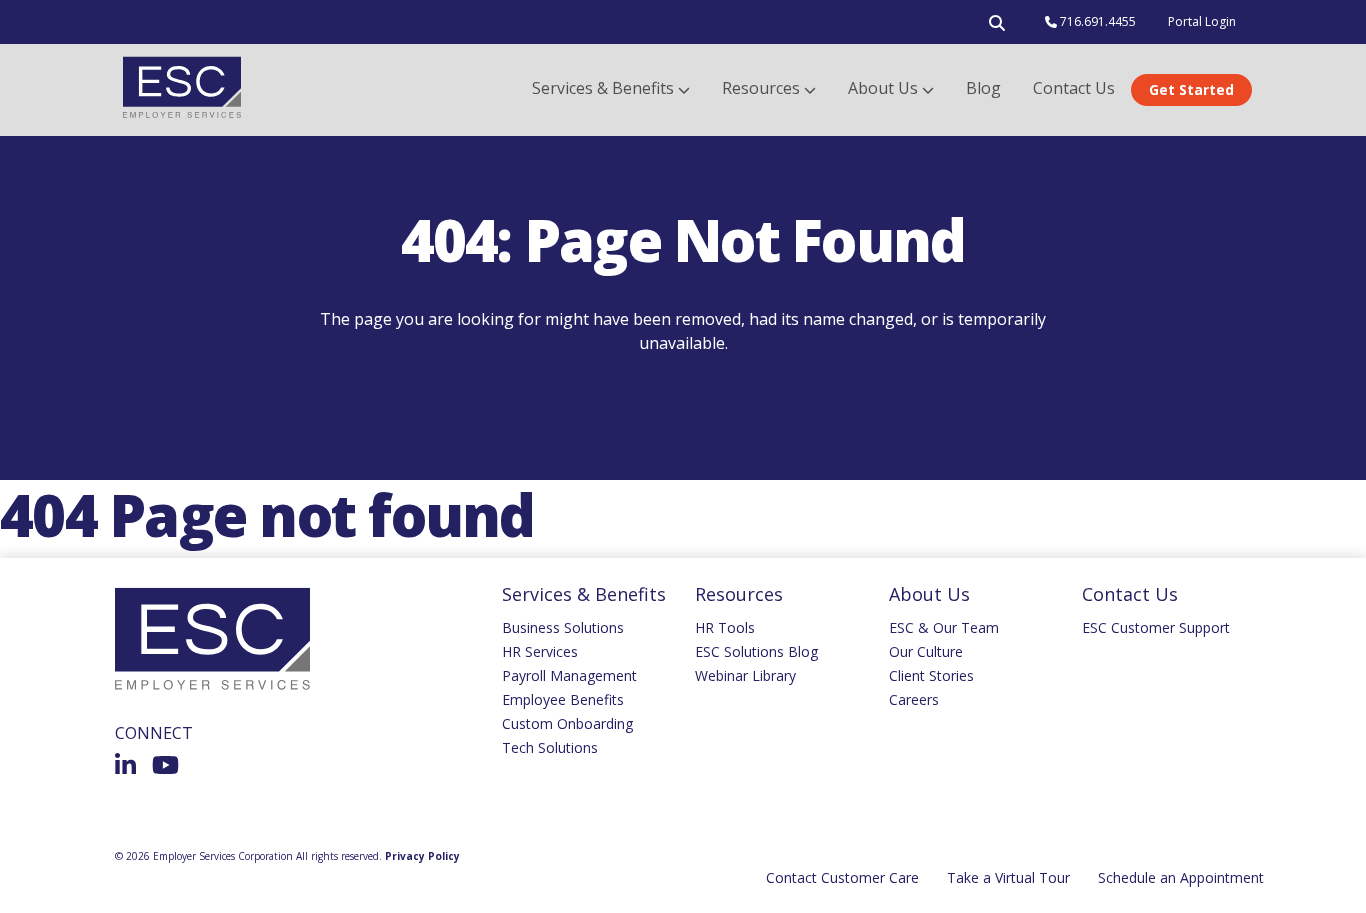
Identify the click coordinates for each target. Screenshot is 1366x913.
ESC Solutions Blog (756, 651)
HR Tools (725, 627)
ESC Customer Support (1156, 627)
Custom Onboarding (567, 723)
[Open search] (997, 27)
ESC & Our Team (944, 627)
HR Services (540, 651)
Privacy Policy (422, 856)
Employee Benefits (563, 699)
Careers (914, 699)
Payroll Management (569, 675)
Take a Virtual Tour (1008, 877)
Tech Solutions (550, 747)
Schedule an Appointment (1181, 877)
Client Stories (931, 675)
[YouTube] (165, 765)
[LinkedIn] (125, 765)
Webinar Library (745, 675)
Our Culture (926, 651)
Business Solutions (563, 627)
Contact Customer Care (842, 877)
